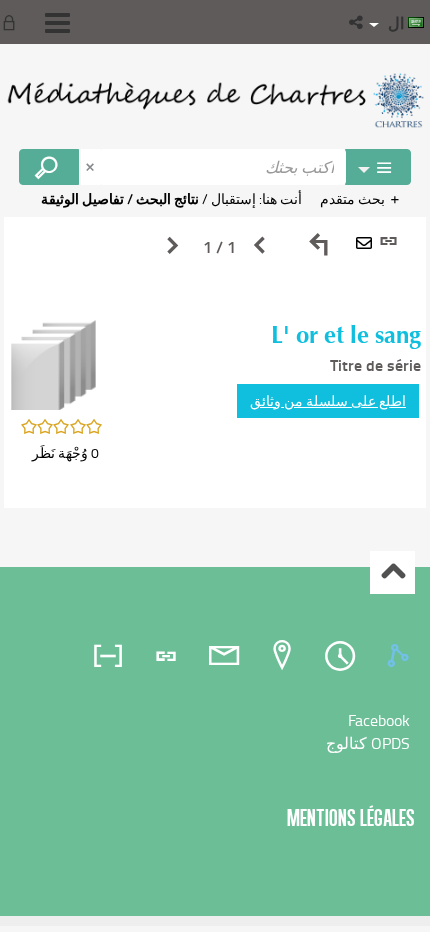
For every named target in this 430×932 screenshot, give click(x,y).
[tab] (401, 656)
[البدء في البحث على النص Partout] (49, 167)
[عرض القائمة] (57, 23)
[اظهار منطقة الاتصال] (13, 22)
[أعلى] (392, 572)
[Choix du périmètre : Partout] (378, 167)
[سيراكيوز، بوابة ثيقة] (215, 100)
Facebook (379, 720)
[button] (357, 22)
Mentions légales (351, 817)
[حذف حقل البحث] (92, 167)
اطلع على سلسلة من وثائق (328, 400)
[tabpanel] (215, 362)
